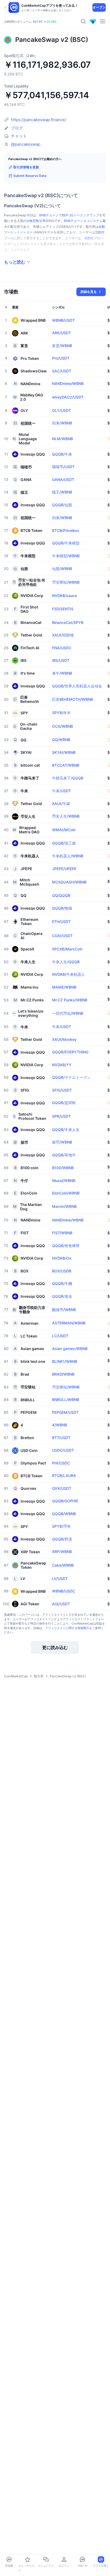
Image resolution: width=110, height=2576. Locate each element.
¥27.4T (38, 22)
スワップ (93, 215)
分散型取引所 (36, 221)
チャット (19, 136)
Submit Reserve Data (30, 176)
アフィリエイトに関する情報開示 (67, 1628)
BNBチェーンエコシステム (83, 221)
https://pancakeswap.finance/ (39, 120)
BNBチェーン (49, 215)
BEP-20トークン (74, 215)
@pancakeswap (26, 144)
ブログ (17, 128)
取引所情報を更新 (26, 167)
